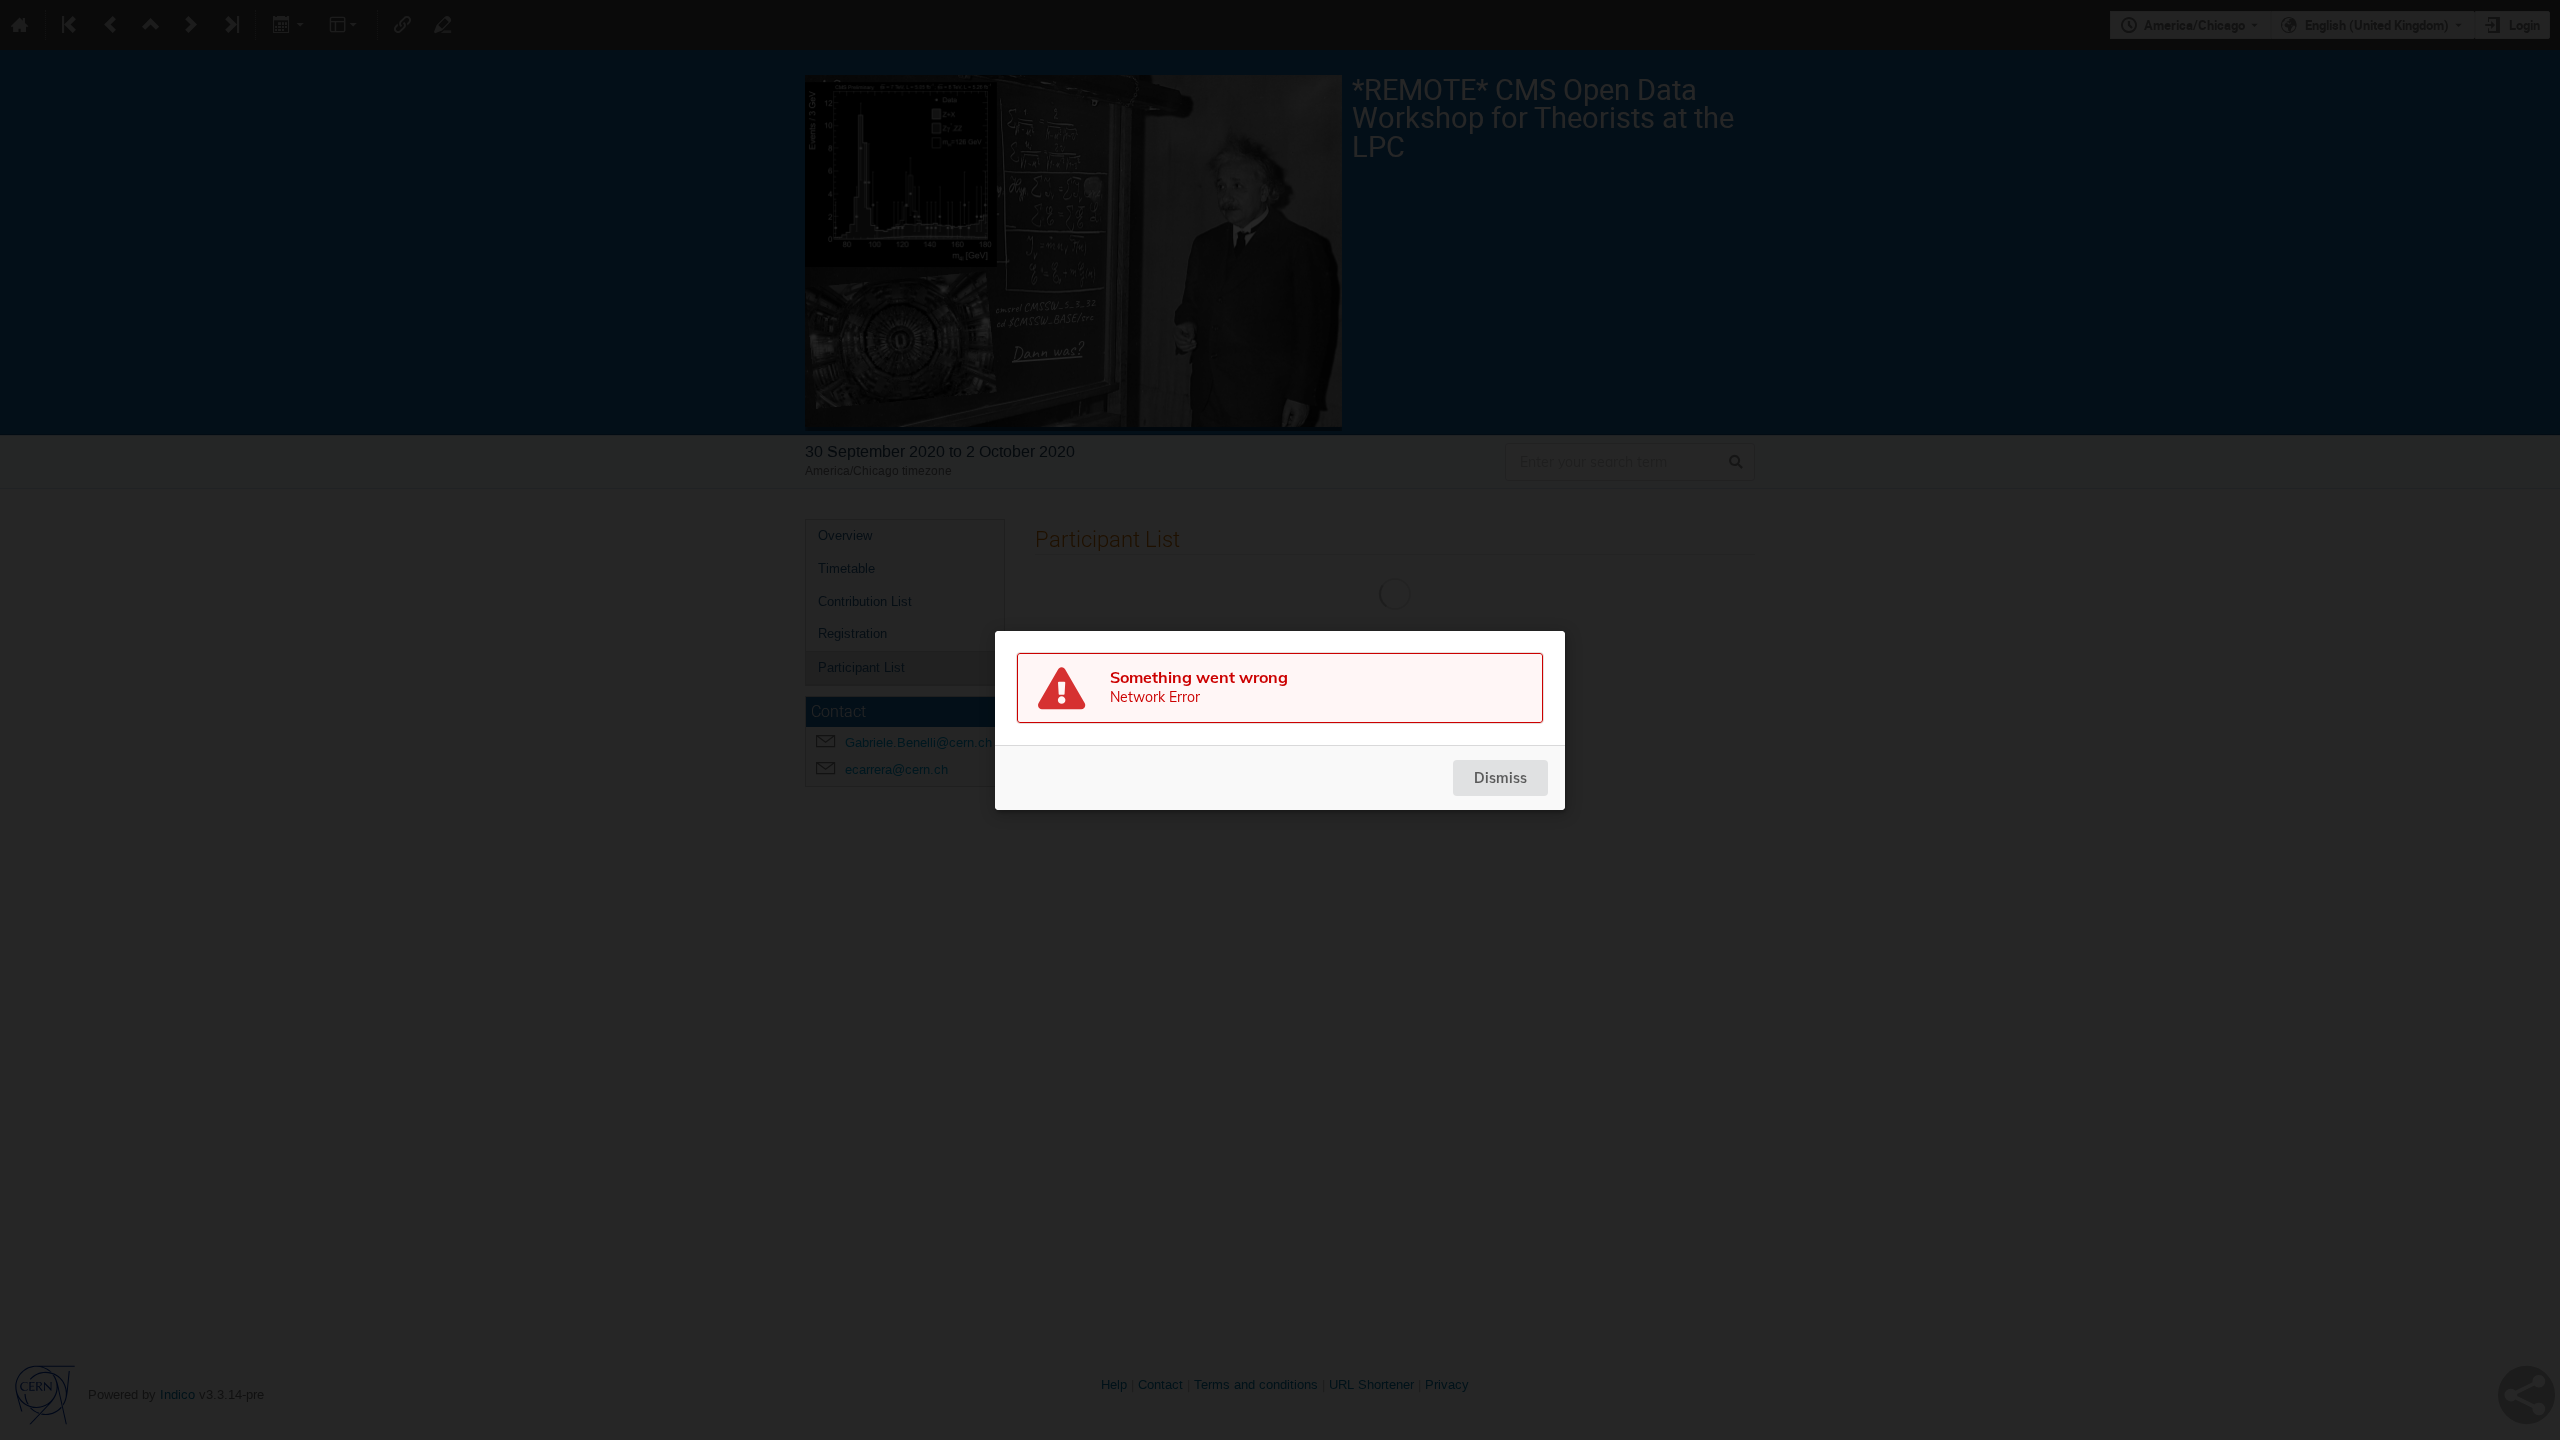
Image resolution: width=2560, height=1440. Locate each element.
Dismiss (1500, 778)
